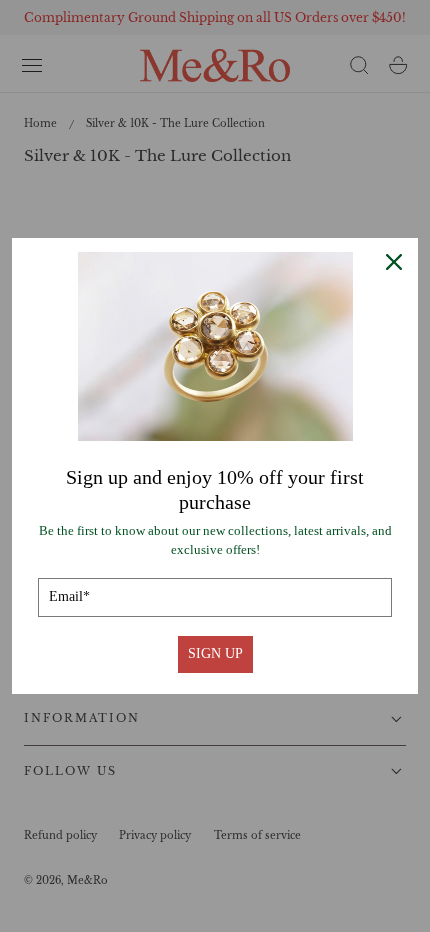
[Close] (394, 262)
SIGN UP (215, 653)
